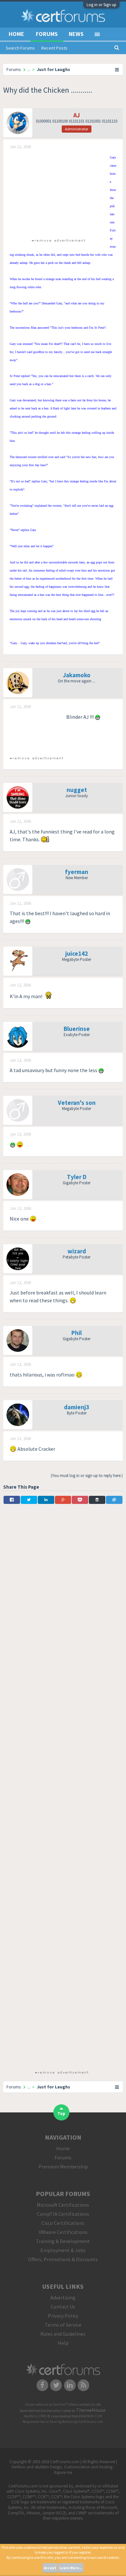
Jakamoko (77, 675)
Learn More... (71, 2568)
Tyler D (77, 1177)
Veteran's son (77, 1103)
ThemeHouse (91, 2410)
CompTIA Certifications (63, 2214)
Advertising (63, 2298)
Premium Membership (63, 2167)
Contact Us (63, 2307)
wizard (77, 1251)
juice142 (77, 953)
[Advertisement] (58, 193)
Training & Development (63, 2241)
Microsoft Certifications (63, 2205)
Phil (77, 1333)
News (76, 34)
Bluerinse (77, 1029)
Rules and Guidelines (63, 2334)
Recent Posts (54, 48)
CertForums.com (91, 2422)
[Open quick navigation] (117, 69)
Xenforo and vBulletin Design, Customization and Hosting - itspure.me (63, 2470)
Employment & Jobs (63, 2250)
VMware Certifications (63, 2232)
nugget (77, 790)
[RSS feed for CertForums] (84, 2385)
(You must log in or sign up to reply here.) (87, 1476)
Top (61, 2114)
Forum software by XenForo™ (47, 2405)
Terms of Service (63, 2325)
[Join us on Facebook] (42, 2385)
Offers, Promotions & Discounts (63, 2259)
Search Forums (20, 48)
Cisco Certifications (63, 2223)
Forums (47, 34)
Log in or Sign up (101, 5)
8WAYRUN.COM (91, 2416)
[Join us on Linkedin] (70, 2385)
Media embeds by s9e (85, 2405)
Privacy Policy (63, 2316)
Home (16, 34)
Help (63, 2343)
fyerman (77, 872)
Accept (50, 2568)
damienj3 (77, 1407)
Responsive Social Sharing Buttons (48, 2422)
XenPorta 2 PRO (35, 2416)
